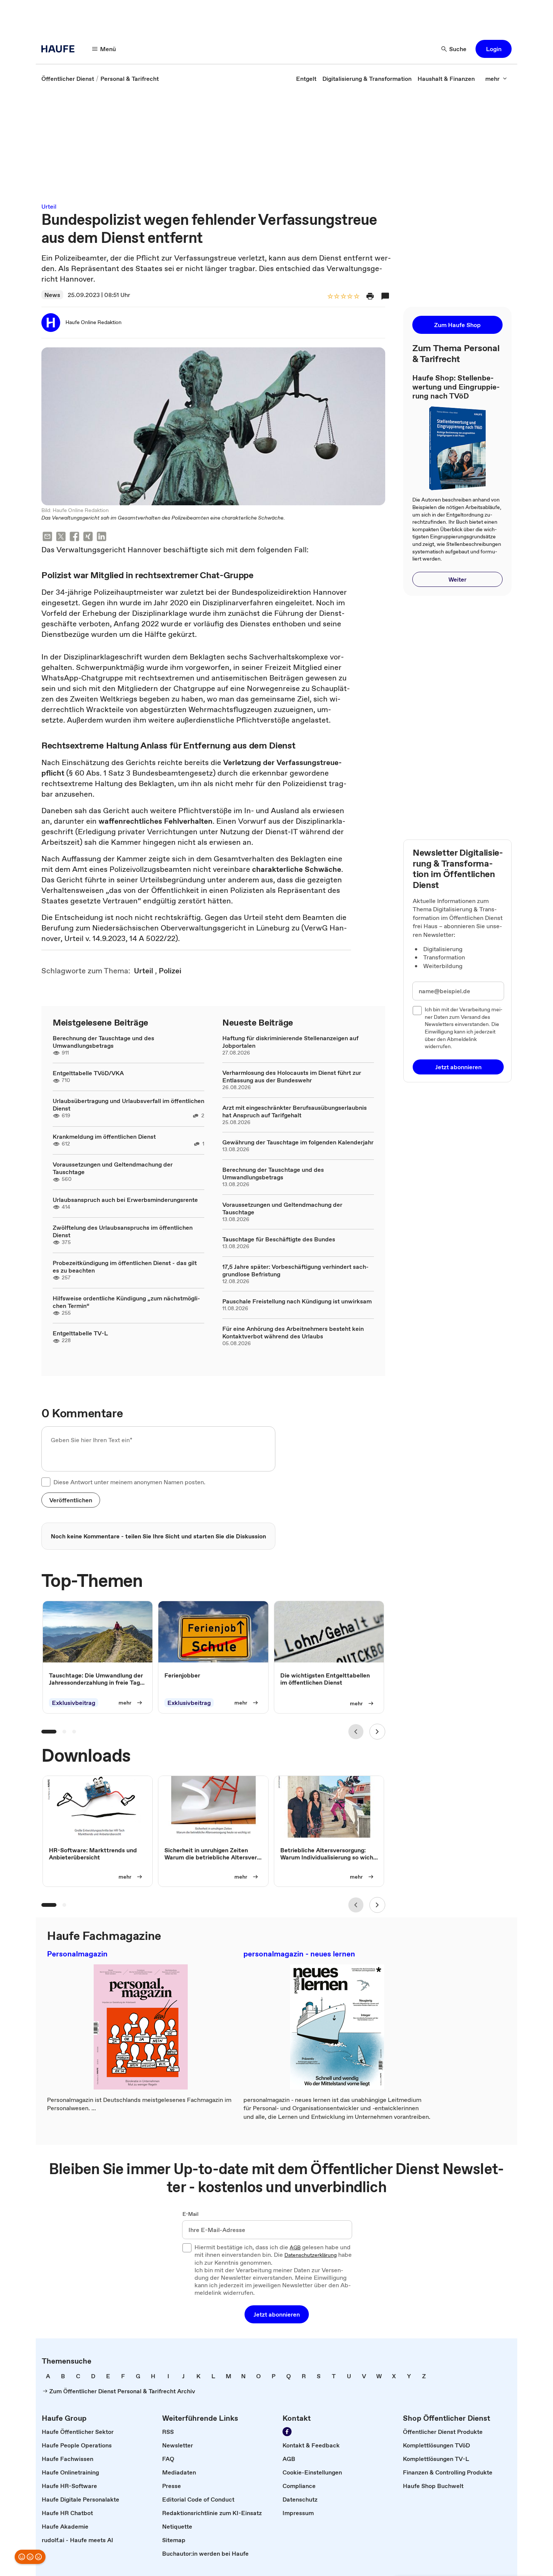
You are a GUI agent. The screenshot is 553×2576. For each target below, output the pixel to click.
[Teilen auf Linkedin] (102, 537)
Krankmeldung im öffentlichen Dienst (104, 1136)
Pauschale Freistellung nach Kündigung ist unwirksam (297, 1301)
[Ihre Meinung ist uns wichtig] (30, 2557)
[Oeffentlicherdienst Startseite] (60, 49)
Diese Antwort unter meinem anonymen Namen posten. (129, 1482)
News (52, 295)
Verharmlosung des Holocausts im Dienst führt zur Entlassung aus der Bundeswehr (292, 1076)
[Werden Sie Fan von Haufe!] (287, 2432)
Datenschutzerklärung (311, 2255)
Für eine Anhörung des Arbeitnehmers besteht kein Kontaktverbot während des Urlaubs (293, 1332)
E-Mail (191, 2214)
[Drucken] (370, 296)
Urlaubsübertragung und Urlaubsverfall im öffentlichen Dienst (128, 1105)
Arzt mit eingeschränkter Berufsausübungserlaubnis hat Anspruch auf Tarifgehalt (295, 1111)
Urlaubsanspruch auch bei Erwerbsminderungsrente (125, 1200)
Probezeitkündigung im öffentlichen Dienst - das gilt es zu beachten (125, 1267)
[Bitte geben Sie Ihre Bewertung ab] (356, 297)
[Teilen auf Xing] (88, 537)
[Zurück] (356, 1732)
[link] (68, 79)
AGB (295, 2248)
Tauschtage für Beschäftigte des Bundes (279, 1239)
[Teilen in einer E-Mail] (47, 537)
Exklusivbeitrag (74, 1703)
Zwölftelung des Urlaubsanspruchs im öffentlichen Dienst (123, 1231)
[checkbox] (46, 1482)
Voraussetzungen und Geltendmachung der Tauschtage (113, 1168)
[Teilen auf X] (61, 537)
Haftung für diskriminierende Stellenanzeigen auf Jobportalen (290, 1042)
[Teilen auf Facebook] (74, 537)
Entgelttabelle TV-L (80, 1333)
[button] (494, 49)
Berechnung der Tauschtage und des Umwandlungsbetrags (103, 1042)
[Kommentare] (385, 296)
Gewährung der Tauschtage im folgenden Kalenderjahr (298, 1142)
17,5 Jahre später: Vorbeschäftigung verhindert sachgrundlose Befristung (295, 1270)
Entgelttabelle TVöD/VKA (88, 1073)
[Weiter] (377, 1732)
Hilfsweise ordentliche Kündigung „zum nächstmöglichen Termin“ (126, 1302)
